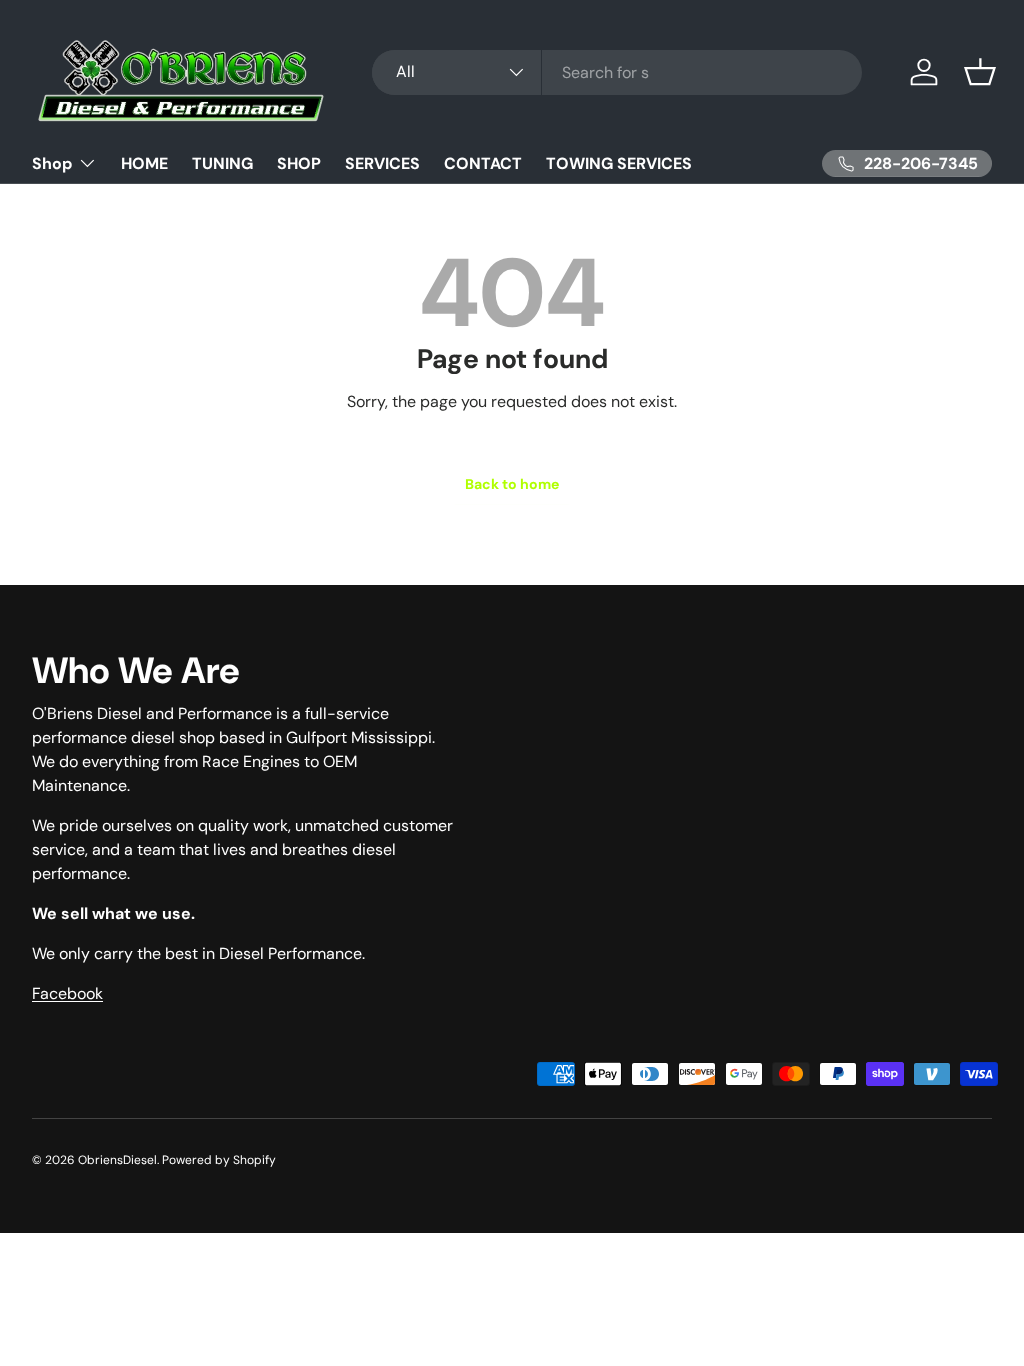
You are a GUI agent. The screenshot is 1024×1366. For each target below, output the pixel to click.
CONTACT (483, 163)
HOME (144, 163)
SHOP (299, 163)
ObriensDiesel (117, 1160)
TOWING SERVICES (619, 163)
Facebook (67, 993)
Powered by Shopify (219, 1160)
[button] (980, 72)
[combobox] (617, 72)
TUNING (222, 163)
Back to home (512, 484)
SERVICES (382, 163)
